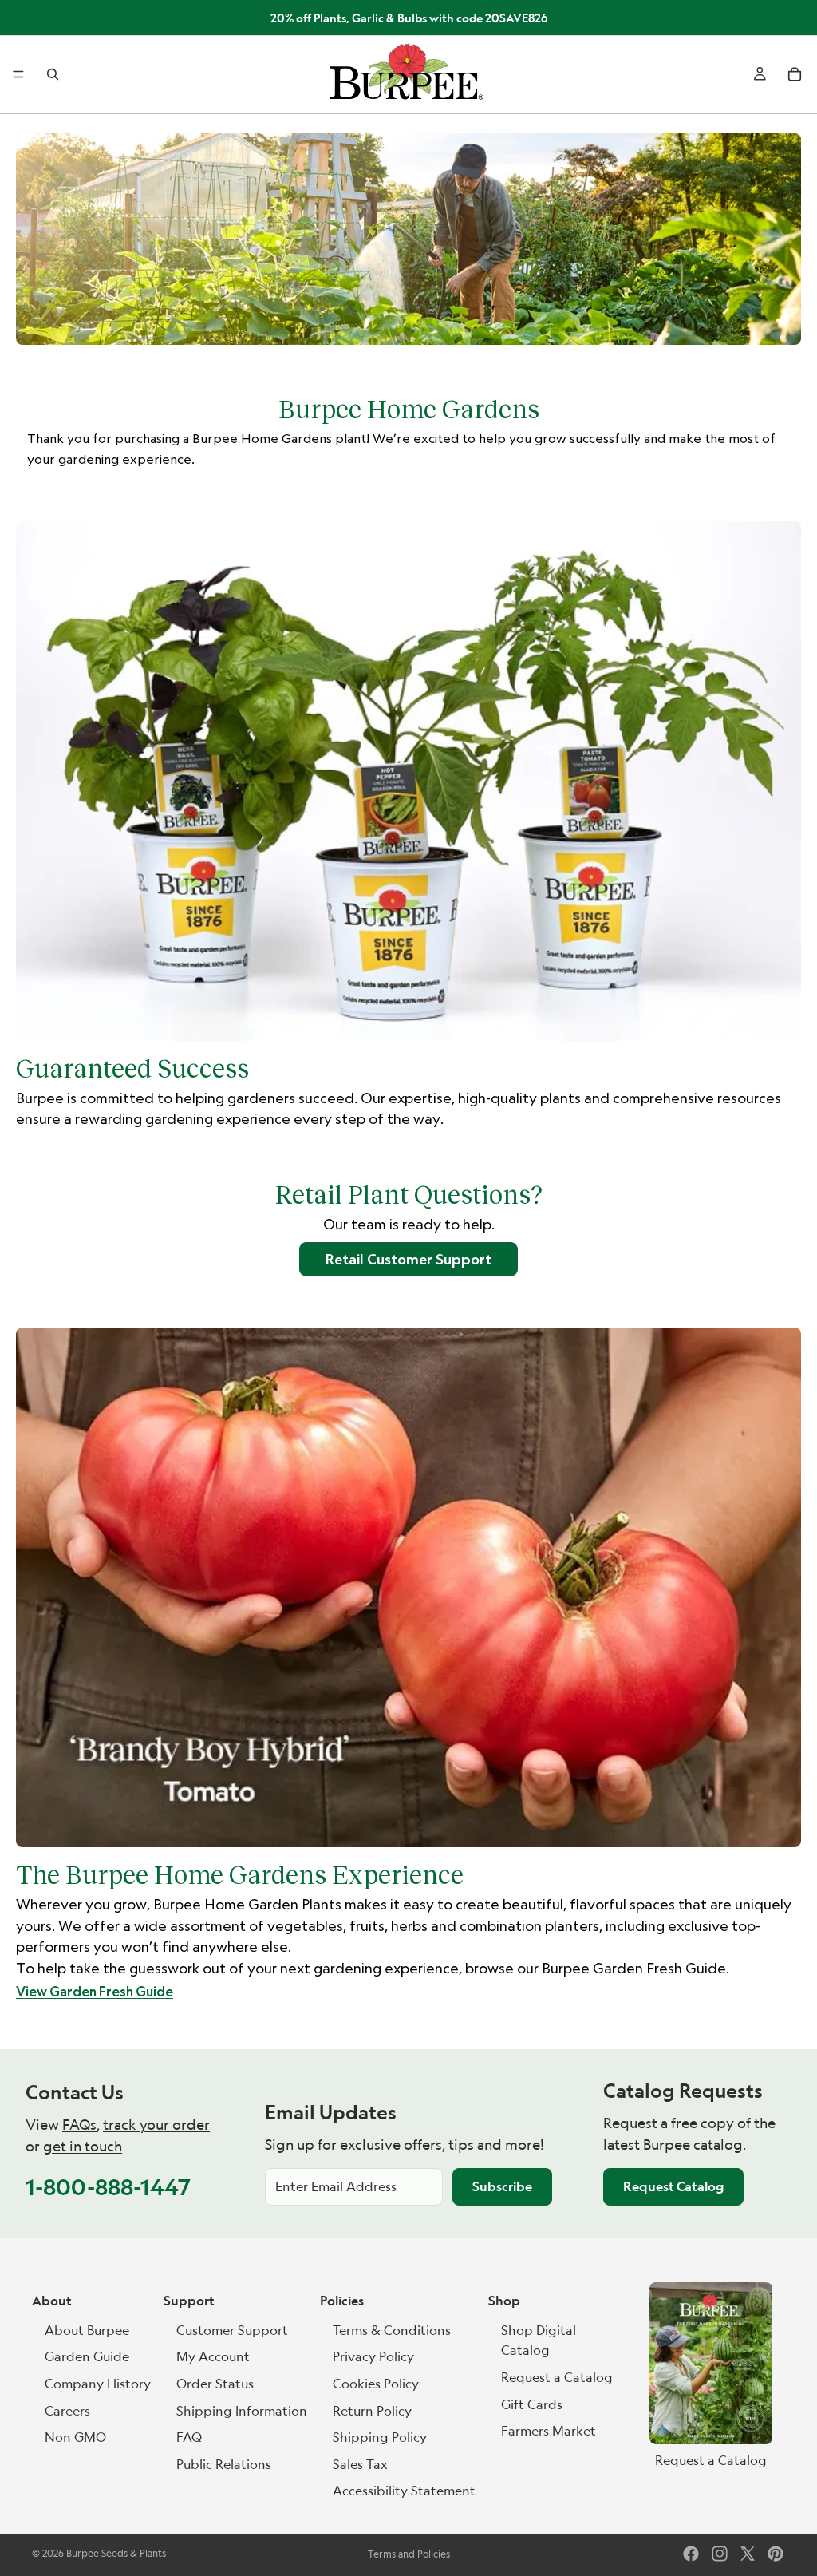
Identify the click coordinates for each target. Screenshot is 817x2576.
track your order (156, 2125)
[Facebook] (691, 2554)
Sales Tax (360, 2464)
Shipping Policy (380, 2437)
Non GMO (75, 2437)
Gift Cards (532, 2404)
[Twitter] (748, 2554)
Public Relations (224, 2464)
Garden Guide (87, 2356)
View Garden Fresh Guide (95, 1992)
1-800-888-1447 (108, 2187)
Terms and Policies (409, 2554)
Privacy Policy (373, 2356)
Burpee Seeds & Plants (116, 2553)
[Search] (53, 74)
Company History (98, 2384)
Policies (342, 2301)
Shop (504, 2301)
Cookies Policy (376, 2384)
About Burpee (87, 2330)
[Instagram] (720, 2554)
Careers (67, 2411)
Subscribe (502, 2186)
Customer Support (232, 2330)
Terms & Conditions (392, 2330)
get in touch (83, 2146)
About (52, 2301)
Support (189, 2301)
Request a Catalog (557, 2377)
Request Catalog (673, 2186)
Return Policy (372, 2411)
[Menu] (18, 75)
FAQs (79, 2125)
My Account (213, 2356)
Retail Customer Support (408, 1259)
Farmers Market (549, 2431)
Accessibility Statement (404, 2491)
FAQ (189, 2437)
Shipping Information (242, 2411)
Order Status (215, 2384)
